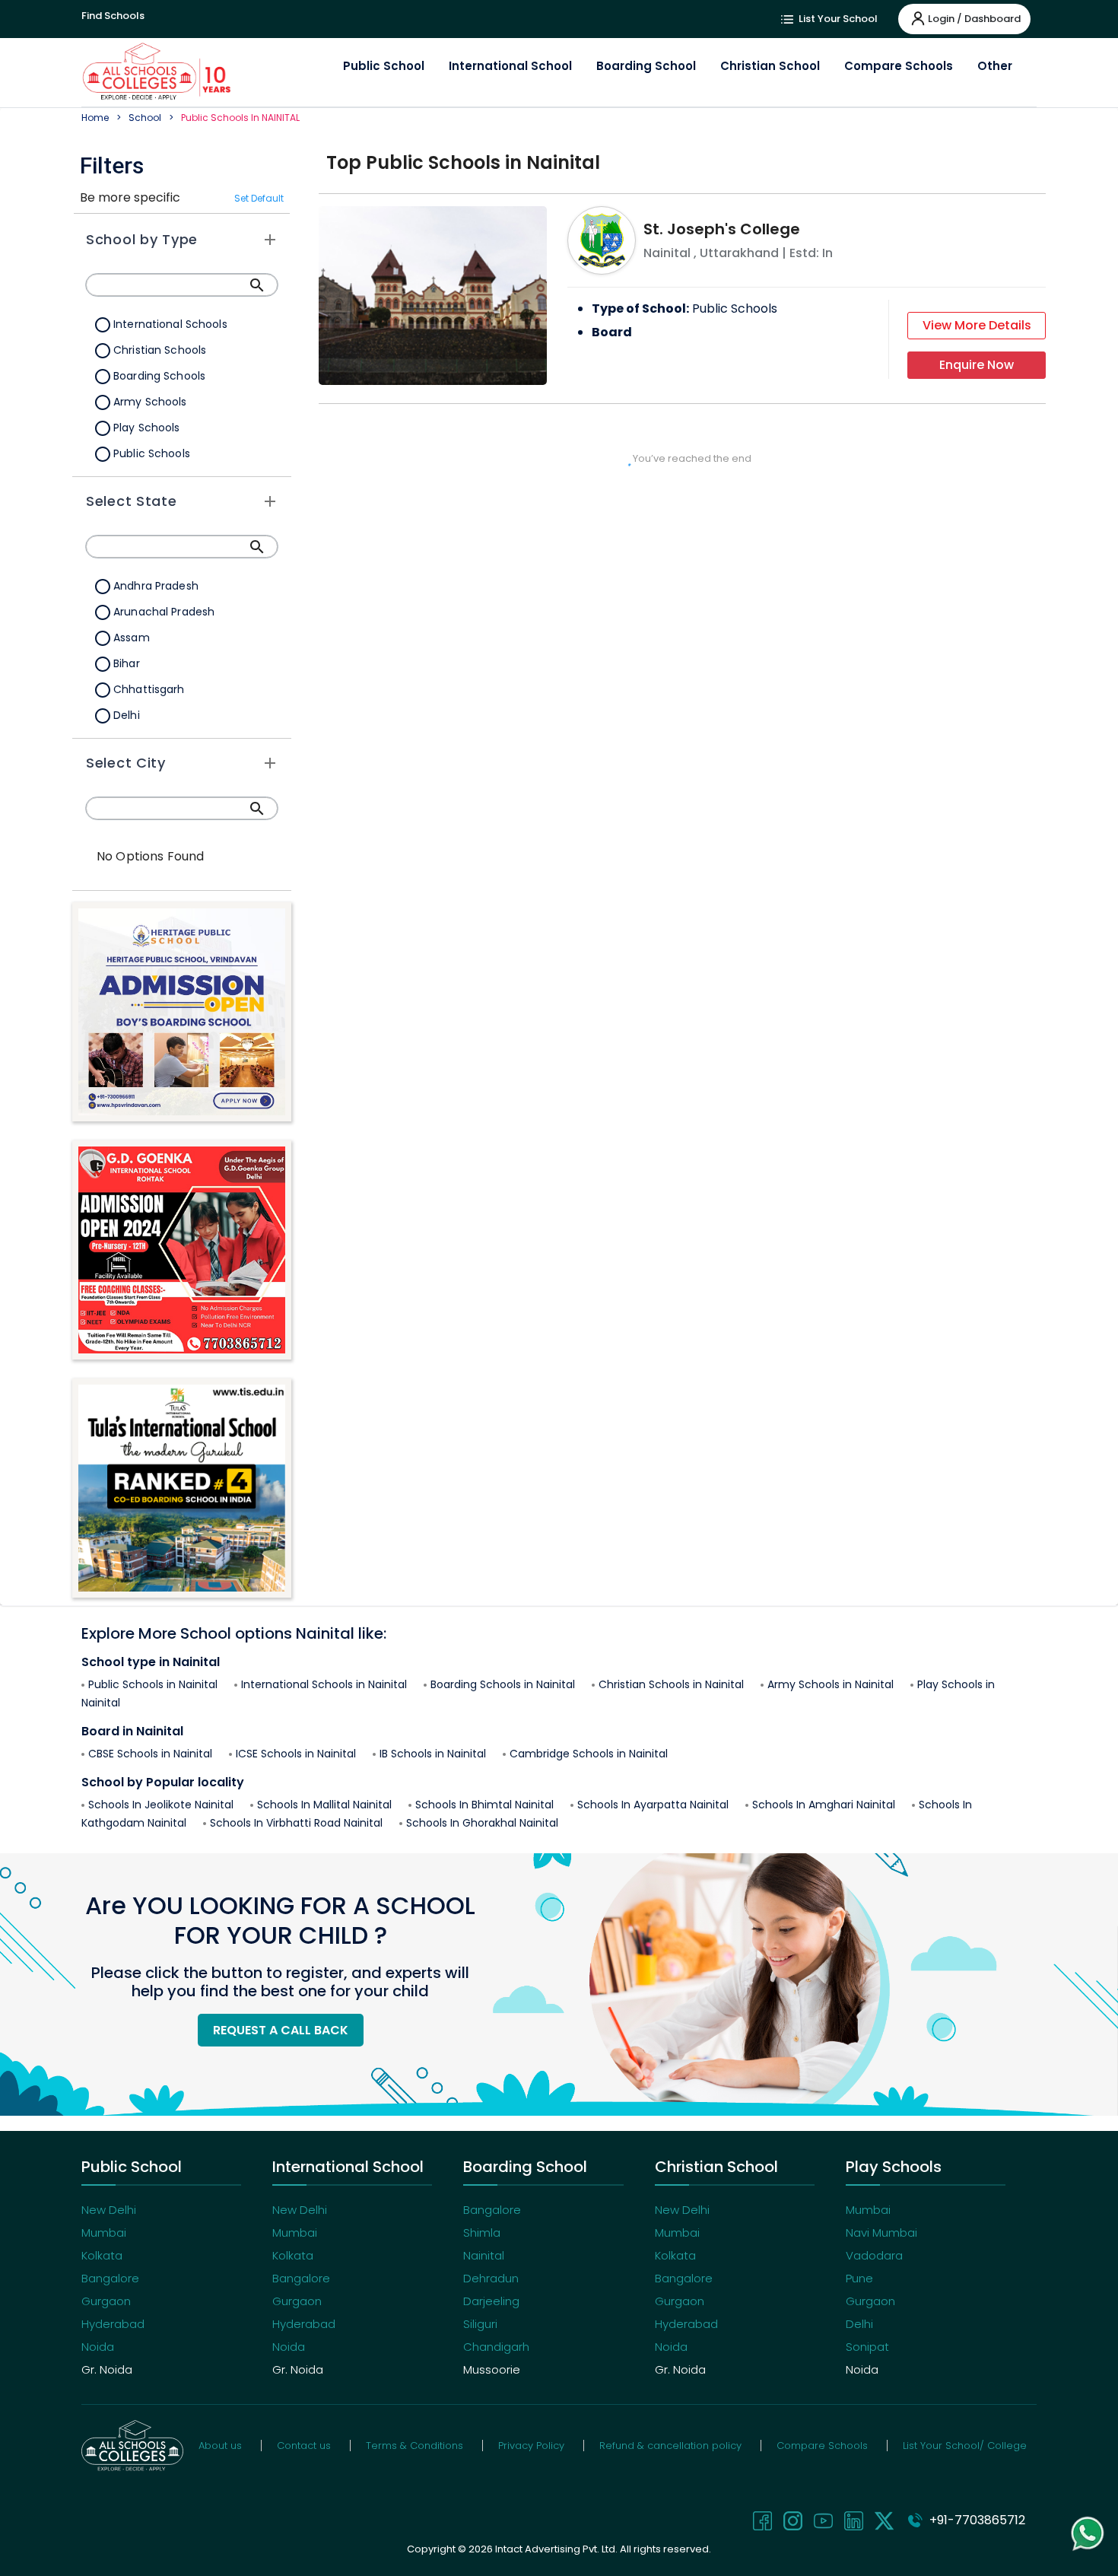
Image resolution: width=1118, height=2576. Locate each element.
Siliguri (480, 2324)
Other (995, 66)
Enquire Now (977, 365)
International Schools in (324, 1684)
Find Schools (113, 16)
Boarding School (646, 66)
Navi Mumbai (881, 2233)
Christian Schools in (671, 1684)
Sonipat (867, 2347)
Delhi (859, 2324)
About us (220, 2446)
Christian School (770, 66)
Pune (859, 2278)
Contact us (304, 2446)
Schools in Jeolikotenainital (161, 1805)
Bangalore (110, 2278)
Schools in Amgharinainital (824, 1805)
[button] (182, 240)
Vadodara (874, 2255)
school (145, 118)
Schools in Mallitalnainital (324, 1805)
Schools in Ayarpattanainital (653, 1805)
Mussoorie (492, 2369)
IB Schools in (433, 1754)
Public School (384, 66)
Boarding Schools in (503, 1684)
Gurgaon (106, 2301)
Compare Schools (899, 66)
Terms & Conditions (414, 2446)
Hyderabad (113, 2324)
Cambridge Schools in (589, 1754)
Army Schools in (831, 1684)
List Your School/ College (965, 2446)
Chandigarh (496, 2347)
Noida (98, 2347)
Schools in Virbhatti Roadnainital (296, 1823)
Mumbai (104, 2233)
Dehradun (491, 2278)
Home (95, 118)
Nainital (484, 2255)
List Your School (837, 19)
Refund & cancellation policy (670, 2446)
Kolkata (102, 2255)
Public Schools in (153, 1684)
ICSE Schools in (296, 1754)
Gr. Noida (107, 2369)
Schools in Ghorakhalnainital (482, 1823)
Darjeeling (491, 2301)
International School (510, 66)
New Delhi (109, 2210)
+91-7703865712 (974, 2520)
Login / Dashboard (974, 19)
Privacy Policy (531, 2446)
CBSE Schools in (150, 1754)
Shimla (482, 2233)
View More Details (977, 325)
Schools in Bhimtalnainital (484, 1805)
